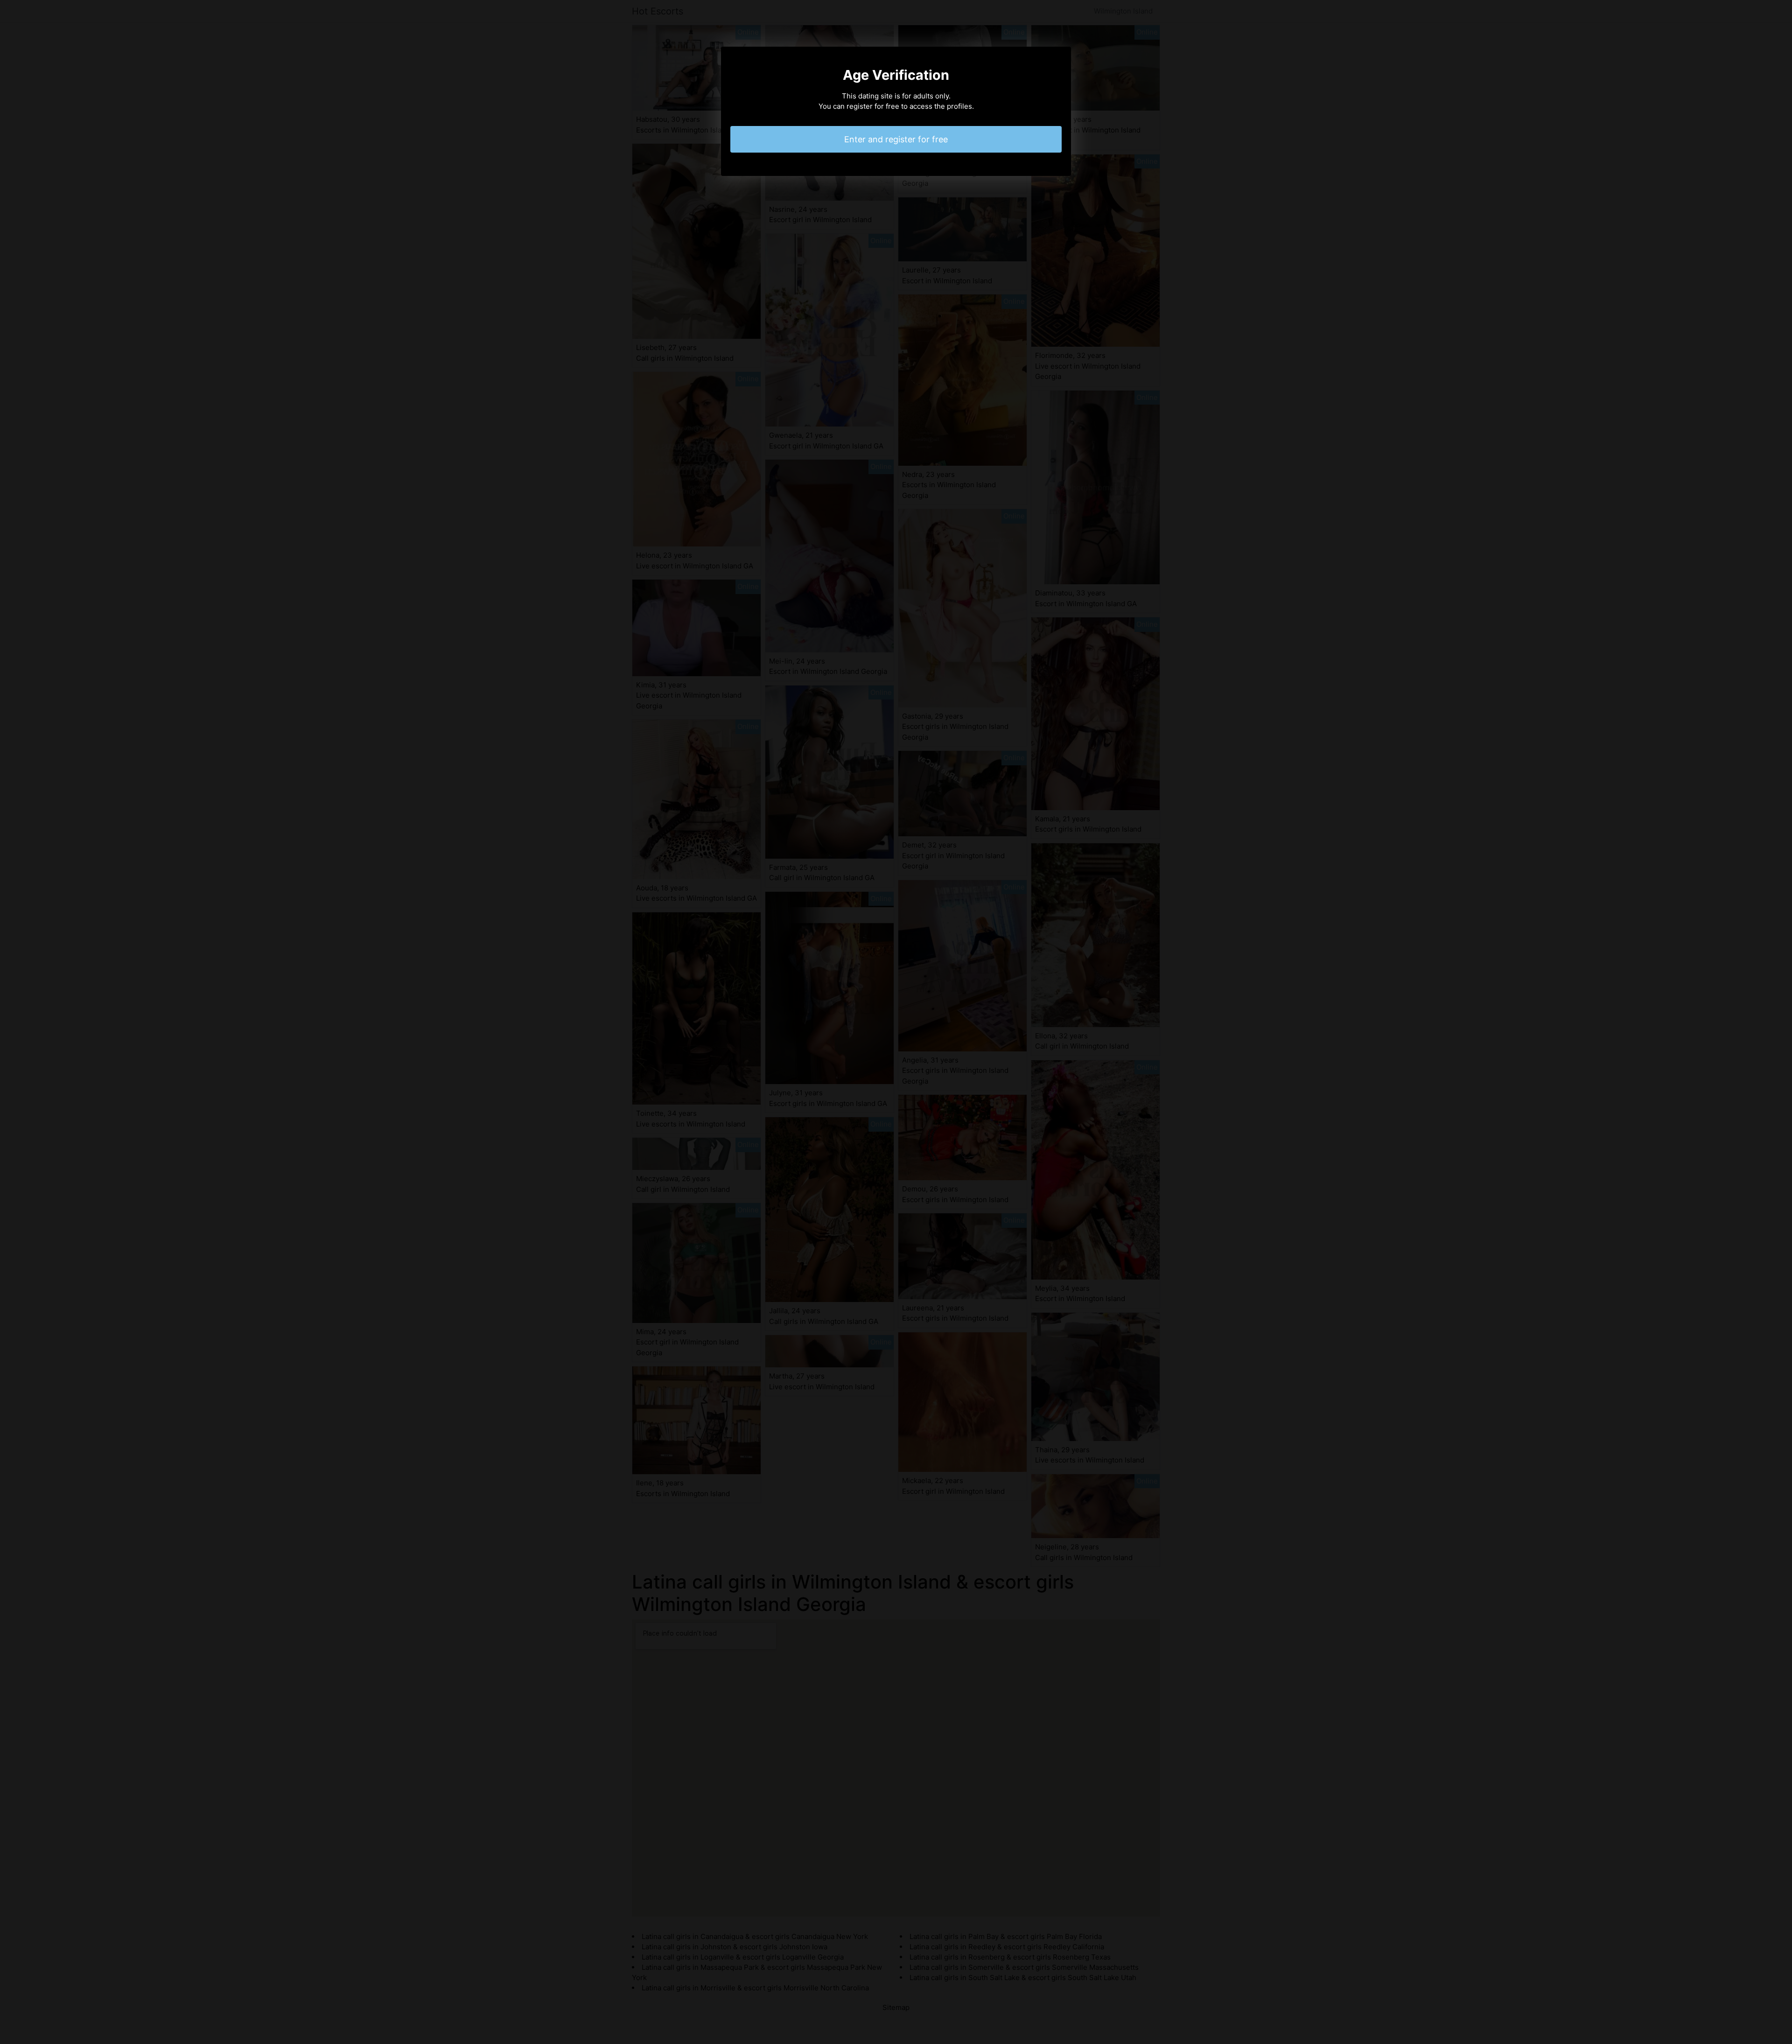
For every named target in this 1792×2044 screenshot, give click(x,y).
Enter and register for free (896, 139)
